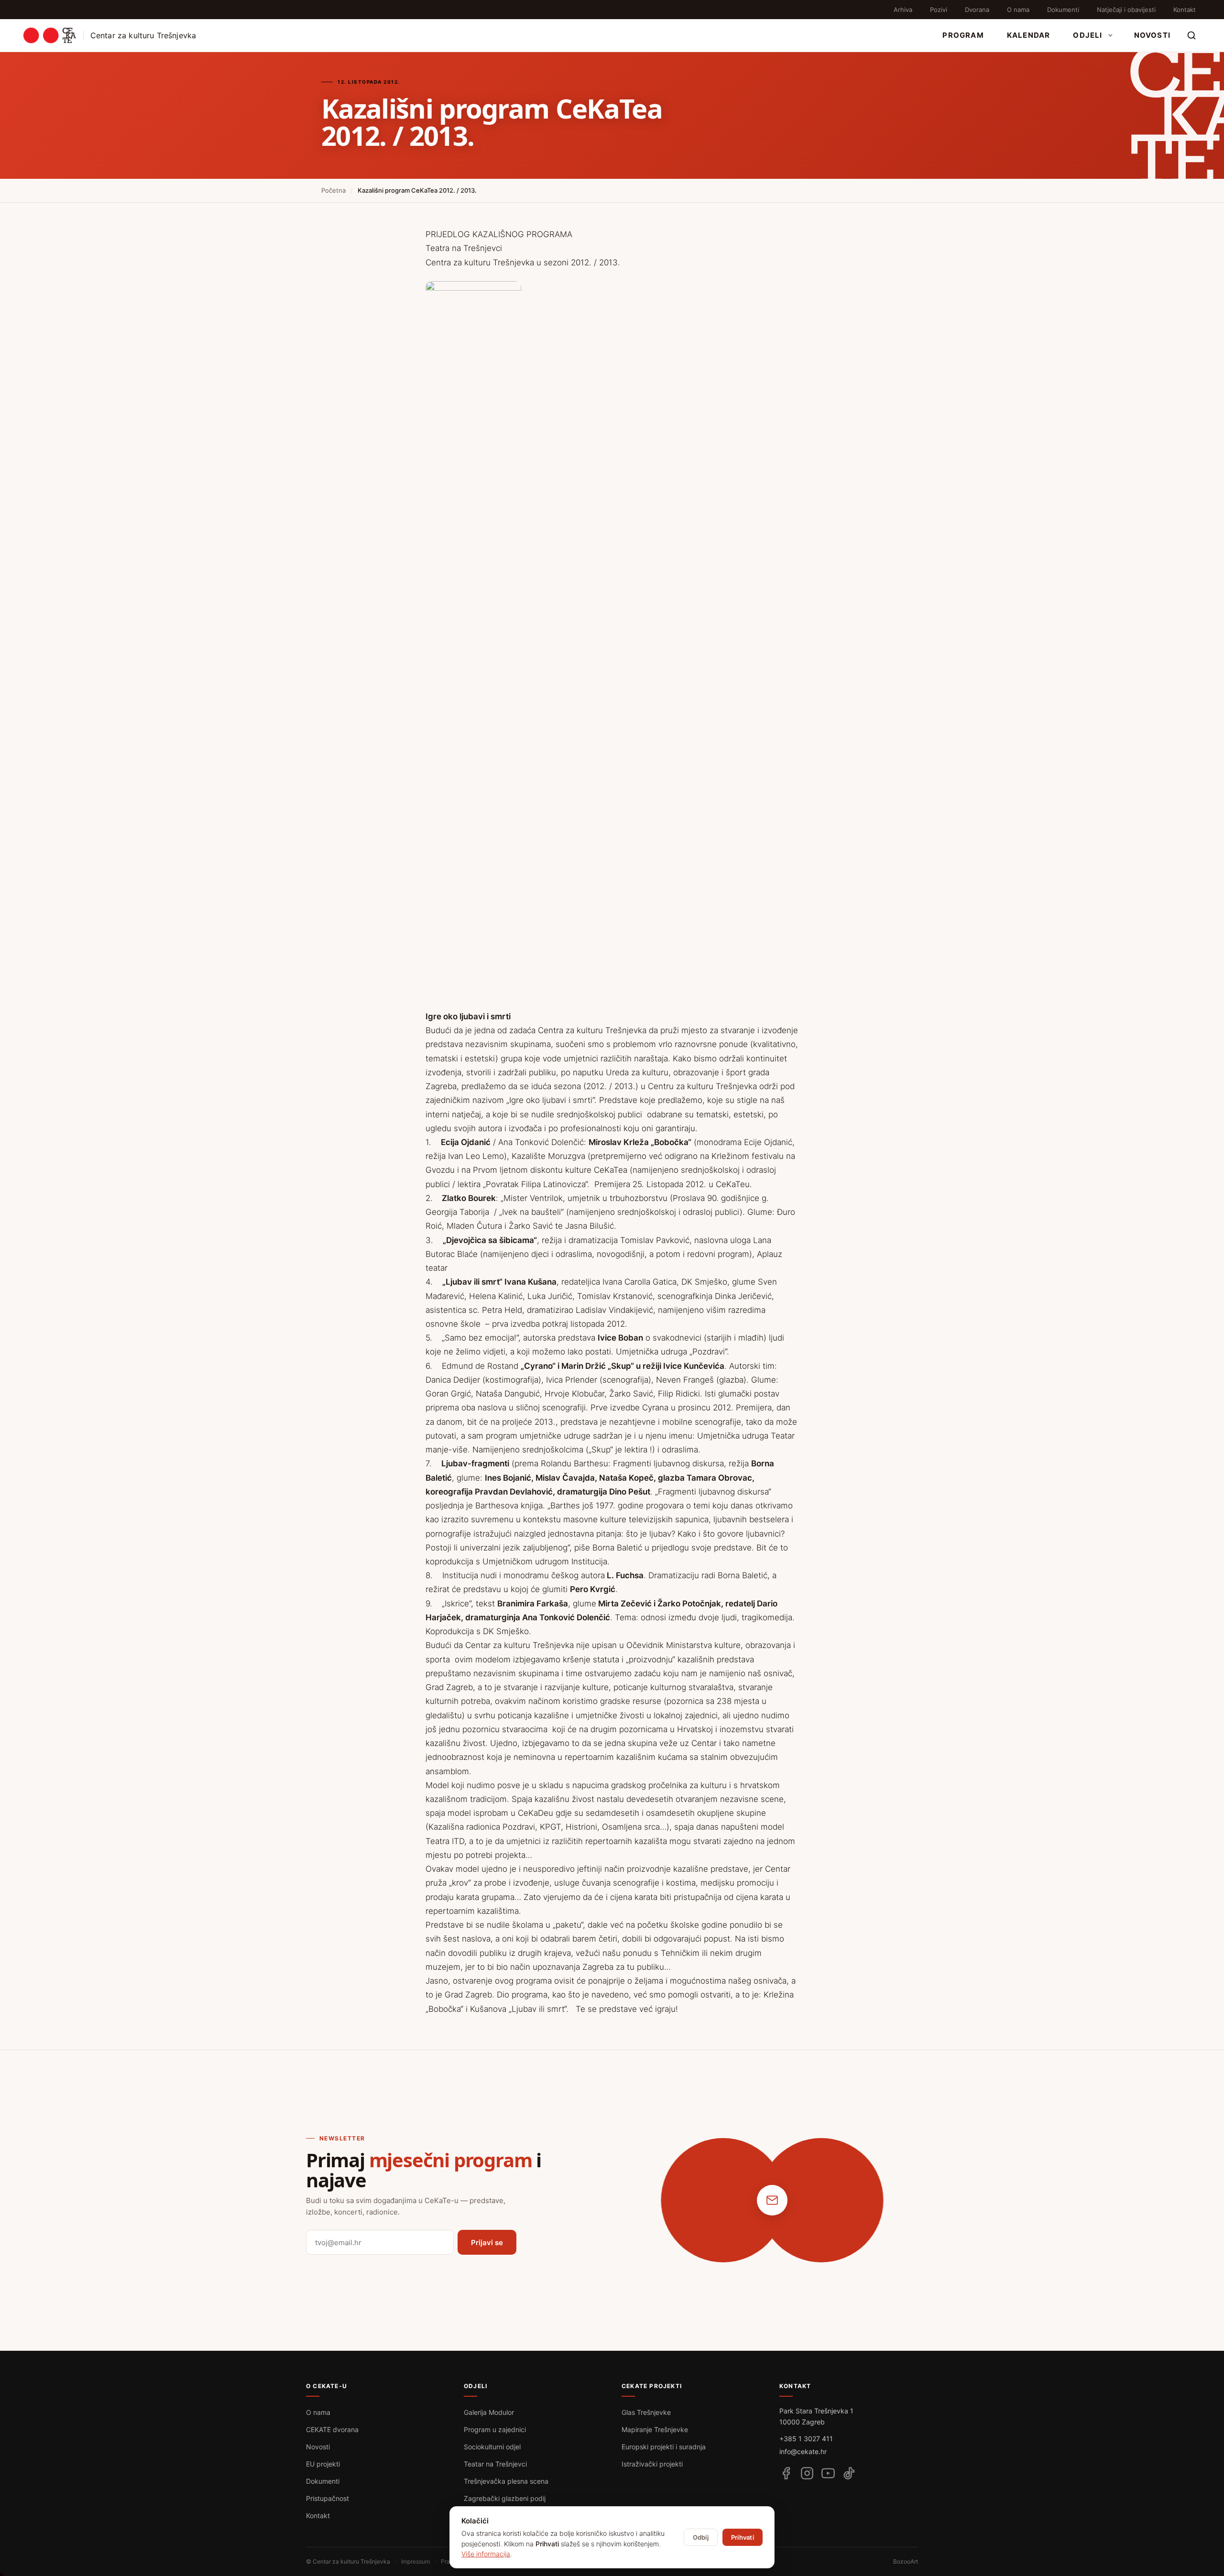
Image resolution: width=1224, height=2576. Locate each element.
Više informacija (486, 2554)
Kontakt (1185, 10)
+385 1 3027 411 (806, 2439)
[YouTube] (828, 2473)
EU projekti (323, 2464)
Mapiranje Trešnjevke (655, 2429)
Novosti (1152, 35)
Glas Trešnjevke (646, 2412)
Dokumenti (1063, 10)
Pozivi (939, 10)
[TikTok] (849, 2473)
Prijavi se (487, 2243)
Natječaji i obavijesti (1126, 10)
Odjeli (1087, 35)
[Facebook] (786, 2473)
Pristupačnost (328, 2498)
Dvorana (977, 10)
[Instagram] (807, 2473)
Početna (333, 190)
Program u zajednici (495, 2429)
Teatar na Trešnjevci (495, 2464)
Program (963, 35)
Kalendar (1029, 35)
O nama (1018, 10)
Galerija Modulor (489, 2412)
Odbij (701, 2537)
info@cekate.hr (803, 2451)
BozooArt (906, 2561)
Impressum (415, 2561)
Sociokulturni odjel (492, 2447)
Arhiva (903, 10)
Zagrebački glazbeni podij (505, 2498)
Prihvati (743, 2537)
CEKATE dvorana (332, 2429)
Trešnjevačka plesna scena (506, 2481)
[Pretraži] (1191, 35)
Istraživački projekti (652, 2464)
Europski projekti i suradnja (664, 2447)
